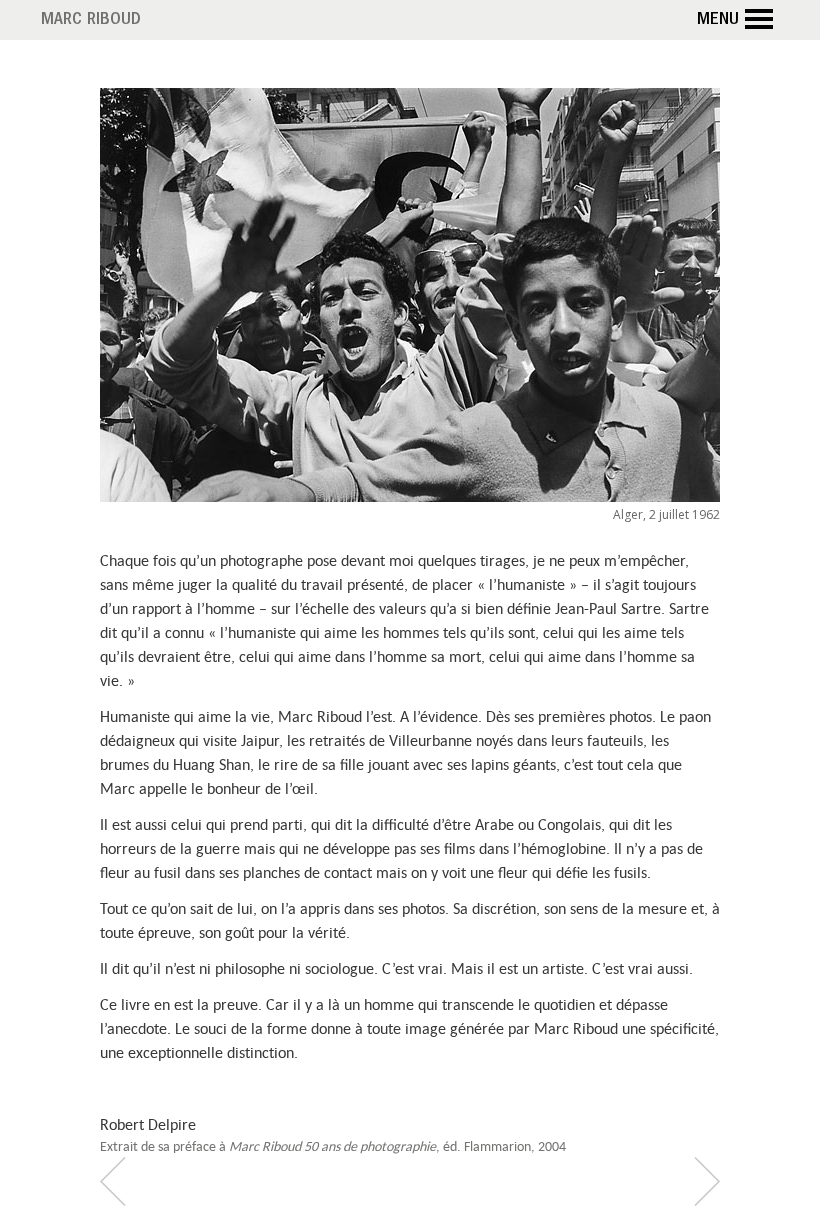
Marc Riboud (91, 21)
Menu (718, 21)
